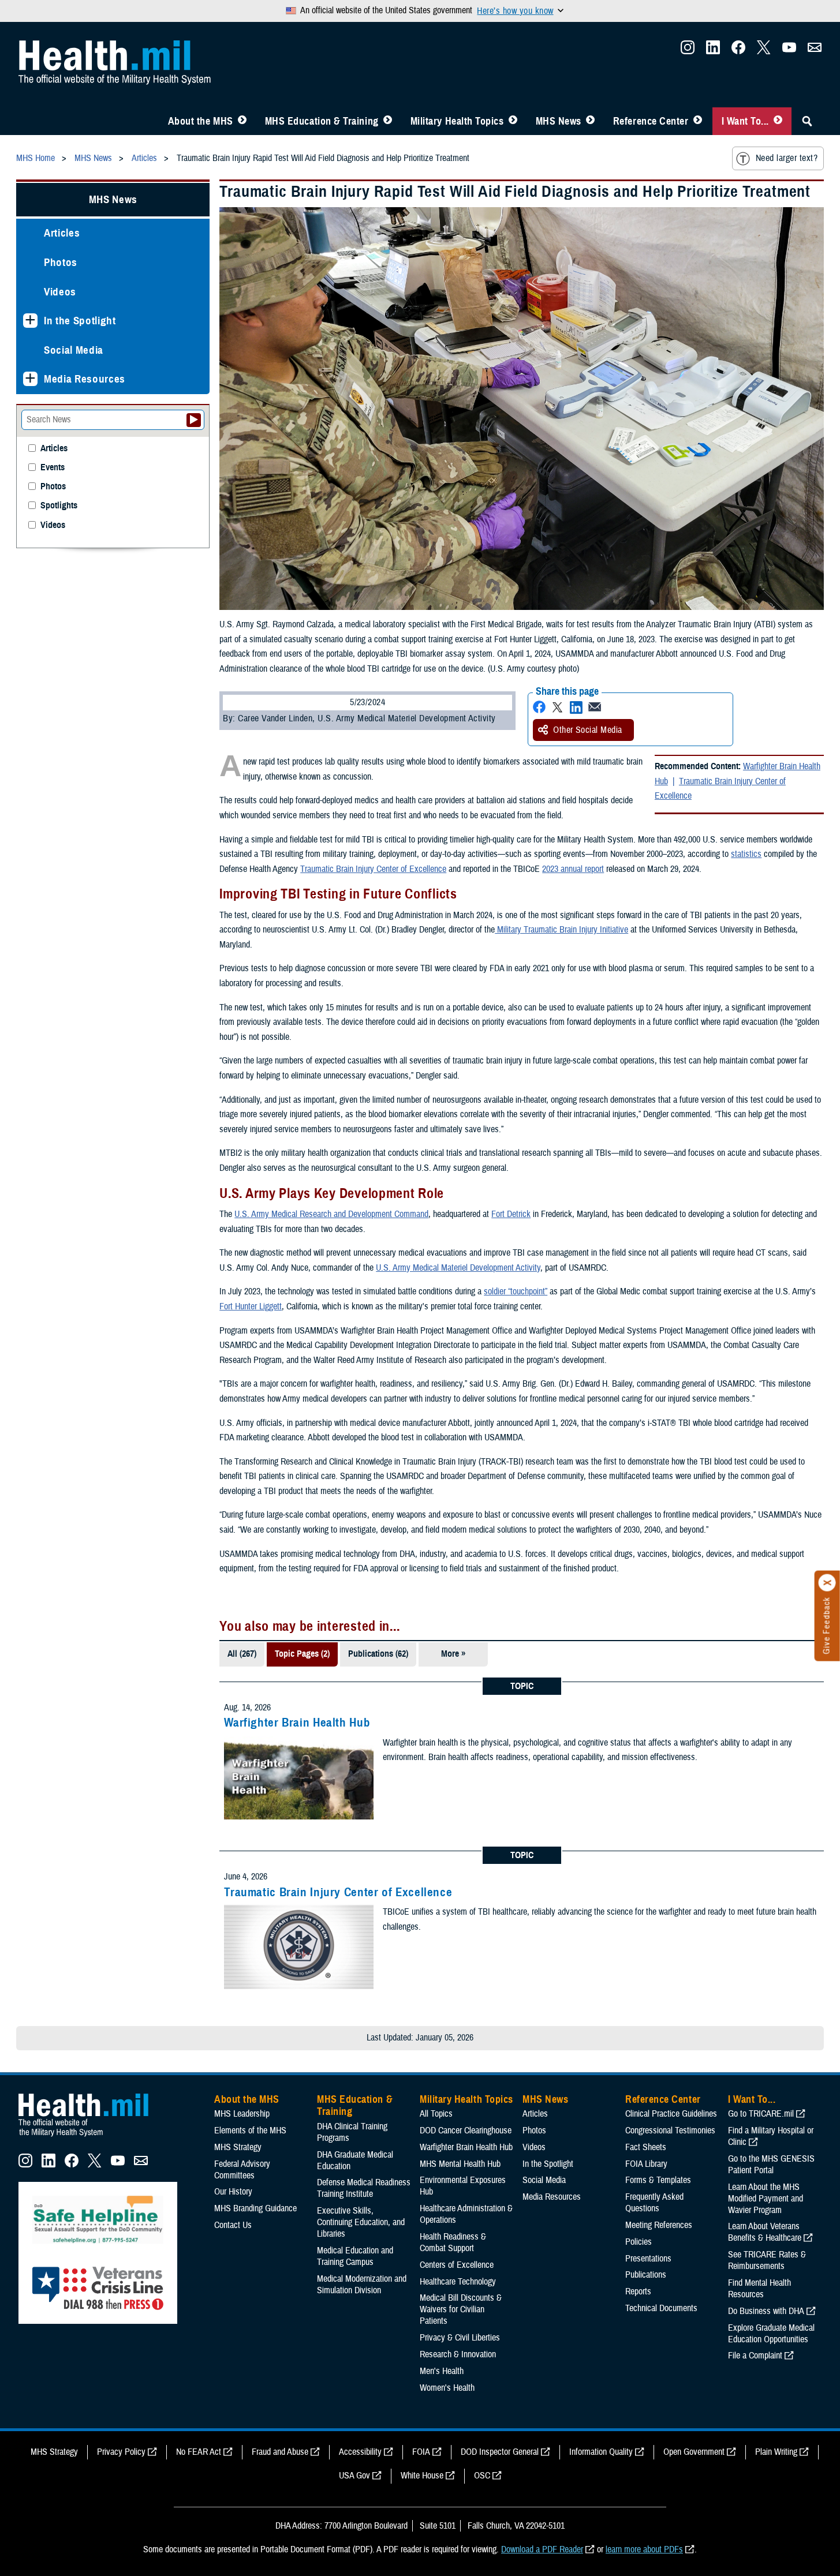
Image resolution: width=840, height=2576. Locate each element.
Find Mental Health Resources (759, 2289)
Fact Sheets (646, 2147)
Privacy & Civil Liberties (460, 2338)
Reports (638, 2292)
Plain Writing (776, 2452)
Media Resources (85, 379)
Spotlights (59, 506)
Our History (233, 2192)
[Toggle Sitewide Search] (807, 121)
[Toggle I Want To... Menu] (778, 121)
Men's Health (442, 2371)
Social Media (74, 350)
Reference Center (651, 121)
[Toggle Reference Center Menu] (698, 121)
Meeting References (659, 2225)
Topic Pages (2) (302, 1654)
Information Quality (601, 2452)
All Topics (436, 2114)
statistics (746, 854)
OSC (482, 2476)
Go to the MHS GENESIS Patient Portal (771, 2165)
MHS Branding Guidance (255, 2208)
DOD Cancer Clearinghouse (466, 2131)
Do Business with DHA (766, 2311)
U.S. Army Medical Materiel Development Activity (458, 1268)
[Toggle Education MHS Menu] (388, 121)
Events (53, 468)
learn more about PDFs (644, 2549)
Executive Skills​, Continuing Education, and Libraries (361, 2222)
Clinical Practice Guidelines (671, 2114)
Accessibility (360, 2452)
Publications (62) (378, 1654)
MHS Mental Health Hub (460, 2164)
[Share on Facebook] (539, 707)
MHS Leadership (242, 2114)
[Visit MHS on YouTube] (789, 51)
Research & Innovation (458, 2354)
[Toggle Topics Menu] (513, 121)
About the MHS (201, 121)
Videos (60, 292)
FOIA (421, 2452)
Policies (639, 2242)
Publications (646, 2275)
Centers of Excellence (457, 2265)
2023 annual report (573, 869)
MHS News (559, 121)
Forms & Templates (658, 2180)
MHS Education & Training (322, 121)
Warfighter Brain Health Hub (297, 1723)
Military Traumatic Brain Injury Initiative (561, 930)
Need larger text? (787, 158)
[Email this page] (595, 707)
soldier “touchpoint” (516, 1291)
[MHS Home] (91, 2137)
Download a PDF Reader (542, 2549)
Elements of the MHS (250, 2131)
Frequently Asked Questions (654, 2203)
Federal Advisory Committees (242, 2170)
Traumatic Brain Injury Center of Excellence (720, 789)
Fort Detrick (511, 1214)
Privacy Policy (121, 2452)
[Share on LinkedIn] (576, 707)
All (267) (242, 1654)
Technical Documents (661, 2308)
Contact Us (233, 2225)
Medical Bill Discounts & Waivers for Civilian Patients (461, 2309)
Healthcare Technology (458, 2282)
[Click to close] (827, 1583)
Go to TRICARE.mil (761, 2114)
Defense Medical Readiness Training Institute (364, 2188)
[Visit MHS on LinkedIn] (713, 51)
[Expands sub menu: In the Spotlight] (30, 321)
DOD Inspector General (500, 2452)
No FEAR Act (199, 2452)
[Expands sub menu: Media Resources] (30, 379)
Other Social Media (588, 730)
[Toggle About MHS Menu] (242, 121)
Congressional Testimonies (670, 2131)
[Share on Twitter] (558, 707)
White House (422, 2476)
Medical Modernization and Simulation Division (362, 2285)
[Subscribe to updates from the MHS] (815, 51)
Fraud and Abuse (280, 2452)
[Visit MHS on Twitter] (764, 51)
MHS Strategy (238, 2147)
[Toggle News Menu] (590, 121)
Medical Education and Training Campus (355, 2256)
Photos (61, 262)
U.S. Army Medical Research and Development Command (331, 1214)
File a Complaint (755, 2356)
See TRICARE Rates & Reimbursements (767, 2260)
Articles (62, 233)
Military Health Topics (457, 121)
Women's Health (447, 2388)
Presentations (648, 2259)
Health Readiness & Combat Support (453, 2242)
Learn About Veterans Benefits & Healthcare (765, 2232)
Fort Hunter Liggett (251, 1306)
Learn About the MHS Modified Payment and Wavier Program (766, 2199)
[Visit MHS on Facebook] (738, 51)
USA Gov (354, 2476)
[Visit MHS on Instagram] (688, 51)
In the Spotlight (80, 321)
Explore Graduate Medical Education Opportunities (771, 2334)
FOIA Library (646, 2164)
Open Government (694, 2452)
